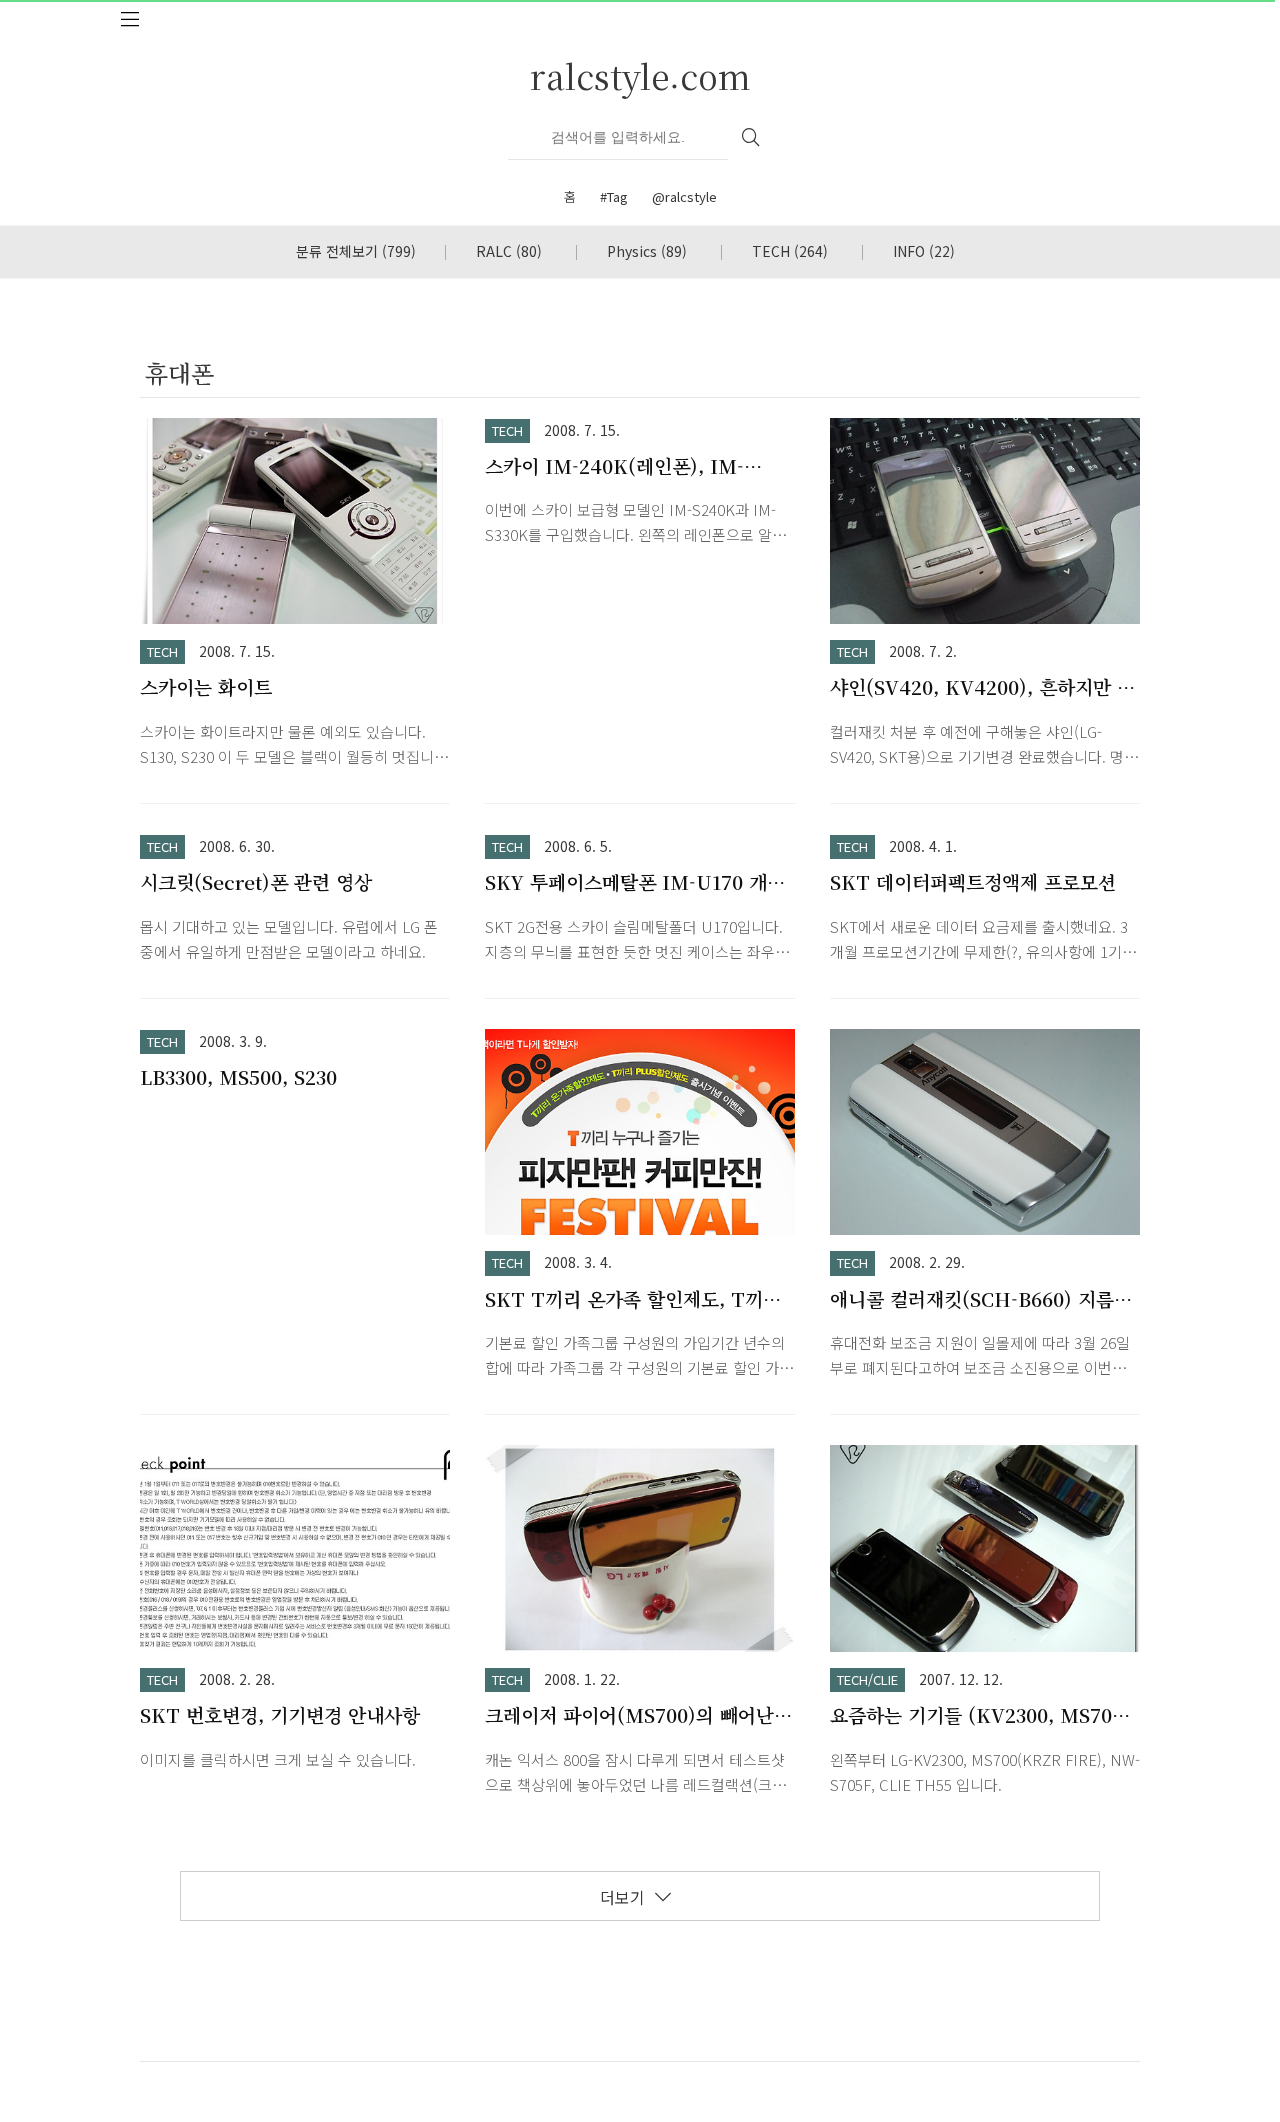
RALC (509, 251)
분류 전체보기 (356, 251)
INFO (924, 251)
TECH (790, 251)
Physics (647, 251)
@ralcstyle (684, 196)
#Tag (614, 196)
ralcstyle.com (640, 75)
